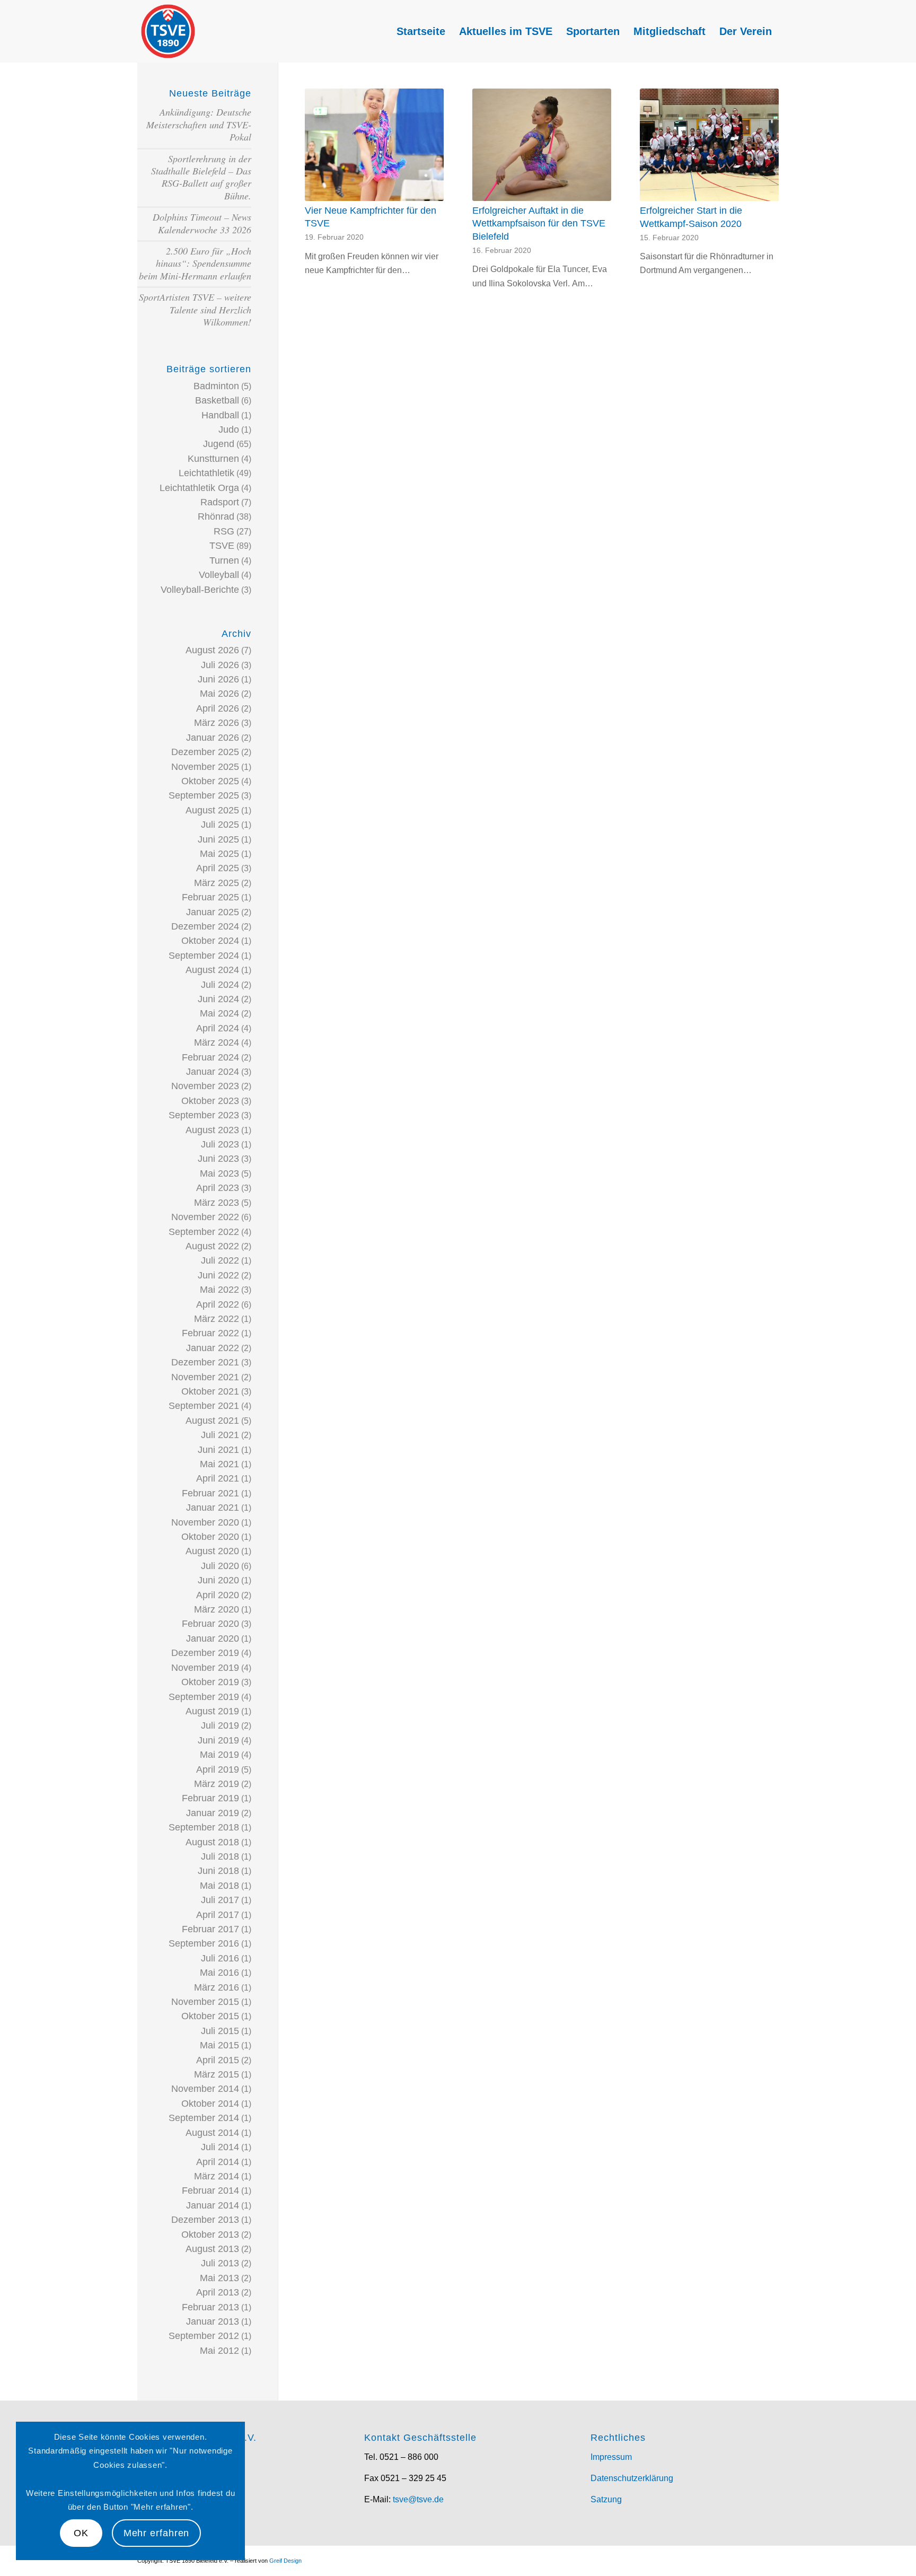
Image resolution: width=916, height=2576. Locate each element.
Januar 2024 (213, 1072)
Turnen (224, 560)
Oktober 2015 (210, 2016)
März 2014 (217, 2176)
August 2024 (212, 970)
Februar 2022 (210, 1333)
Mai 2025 (219, 854)
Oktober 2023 (210, 1101)
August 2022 (212, 1246)
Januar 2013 (213, 2321)
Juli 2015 (220, 2031)
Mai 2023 (219, 1173)
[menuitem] (421, 31)
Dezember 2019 (205, 1653)
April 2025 (218, 868)
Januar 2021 (213, 1508)
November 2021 (205, 1377)
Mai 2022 (219, 1290)
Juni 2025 (218, 839)
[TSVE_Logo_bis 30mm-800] (168, 31)
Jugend (219, 444)
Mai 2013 (219, 2278)
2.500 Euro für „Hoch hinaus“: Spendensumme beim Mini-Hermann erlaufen (195, 263)
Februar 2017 (210, 1929)
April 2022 (218, 1304)
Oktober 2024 (210, 941)
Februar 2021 (210, 1493)
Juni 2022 (218, 1275)
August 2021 (212, 1421)
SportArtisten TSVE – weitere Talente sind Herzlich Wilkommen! (195, 309)
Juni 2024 (218, 999)
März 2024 (217, 1042)
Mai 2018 (219, 1886)
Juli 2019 (220, 1725)
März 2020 (217, 1609)
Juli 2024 (220, 985)
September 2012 (204, 2336)
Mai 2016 (219, 1973)
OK (81, 2533)
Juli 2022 (220, 1260)
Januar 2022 (213, 1348)
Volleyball (219, 575)
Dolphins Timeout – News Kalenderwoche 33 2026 (202, 223)
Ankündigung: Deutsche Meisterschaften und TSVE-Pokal (199, 124)
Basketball (217, 400)
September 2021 (204, 1406)
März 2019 (217, 1784)
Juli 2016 (220, 1958)
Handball (220, 415)
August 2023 (212, 1130)
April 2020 (218, 1595)
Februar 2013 (210, 2307)
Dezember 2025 (205, 752)
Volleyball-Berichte (200, 590)
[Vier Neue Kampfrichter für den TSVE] (374, 145)
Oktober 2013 (210, 2235)
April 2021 (218, 1478)
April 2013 (218, 2292)
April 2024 (218, 1028)
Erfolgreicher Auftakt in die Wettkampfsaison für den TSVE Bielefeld (539, 224)
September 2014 (204, 2118)
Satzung (606, 2499)
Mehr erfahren (157, 2533)
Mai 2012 (219, 2351)
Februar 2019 (210, 1798)
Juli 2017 (220, 1900)
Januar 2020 (213, 1639)
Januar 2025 (213, 912)
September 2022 (204, 1232)
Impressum (611, 2457)
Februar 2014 (210, 2191)
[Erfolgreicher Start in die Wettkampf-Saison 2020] (709, 145)
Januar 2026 (213, 738)
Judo (229, 430)
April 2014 (218, 2162)
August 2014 (212, 2133)
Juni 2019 (218, 1740)
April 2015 (218, 2060)
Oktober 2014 (210, 2104)
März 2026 (217, 723)
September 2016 (204, 1943)
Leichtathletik (206, 473)
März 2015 (217, 2074)
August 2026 (212, 650)
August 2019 (212, 1711)
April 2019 (218, 1769)
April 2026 (218, 708)
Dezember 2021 (205, 1362)
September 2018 (204, 1827)
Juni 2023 (218, 1159)
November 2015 (205, 2002)
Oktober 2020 (210, 1537)
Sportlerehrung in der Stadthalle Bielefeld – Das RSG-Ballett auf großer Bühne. (201, 177)
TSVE (222, 546)
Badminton (216, 386)
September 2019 (204, 1697)
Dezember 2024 (205, 926)
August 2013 (212, 2249)
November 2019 (205, 1668)
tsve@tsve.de (418, 2499)
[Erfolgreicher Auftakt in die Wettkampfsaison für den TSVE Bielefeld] (542, 145)
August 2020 (212, 1551)
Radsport (220, 502)
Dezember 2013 (205, 2220)
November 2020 (205, 1522)
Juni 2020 (218, 1580)
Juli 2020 (220, 1566)
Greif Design (285, 2561)
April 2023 (218, 1188)
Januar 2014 (213, 2205)
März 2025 (217, 883)
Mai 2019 (219, 1755)
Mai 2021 (219, 1464)
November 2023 (205, 1086)
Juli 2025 (220, 825)
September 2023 (204, 1115)
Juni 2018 (218, 1871)
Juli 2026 (220, 665)
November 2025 (205, 767)
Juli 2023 (220, 1144)
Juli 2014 (220, 2147)
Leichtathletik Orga (199, 488)
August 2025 (212, 810)
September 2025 (204, 795)
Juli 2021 (220, 1435)
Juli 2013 (220, 2263)
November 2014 (205, 2089)
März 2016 (217, 1987)
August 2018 (212, 1842)
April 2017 (218, 1915)
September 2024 (204, 956)
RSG (224, 531)
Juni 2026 (218, 679)
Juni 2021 (218, 1450)
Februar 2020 (210, 1624)
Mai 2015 (219, 2045)
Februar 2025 (210, 897)
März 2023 (217, 1203)
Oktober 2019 (210, 1682)
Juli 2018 (220, 1856)
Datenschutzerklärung (632, 2478)
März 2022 (217, 1319)
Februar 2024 (210, 1057)
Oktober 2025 (210, 781)
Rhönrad (216, 516)
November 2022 (205, 1217)
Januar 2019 (213, 1813)
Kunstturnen (213, 459)
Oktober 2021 (210, 1391)
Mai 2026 (219, 694)
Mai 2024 (219, 1013)
